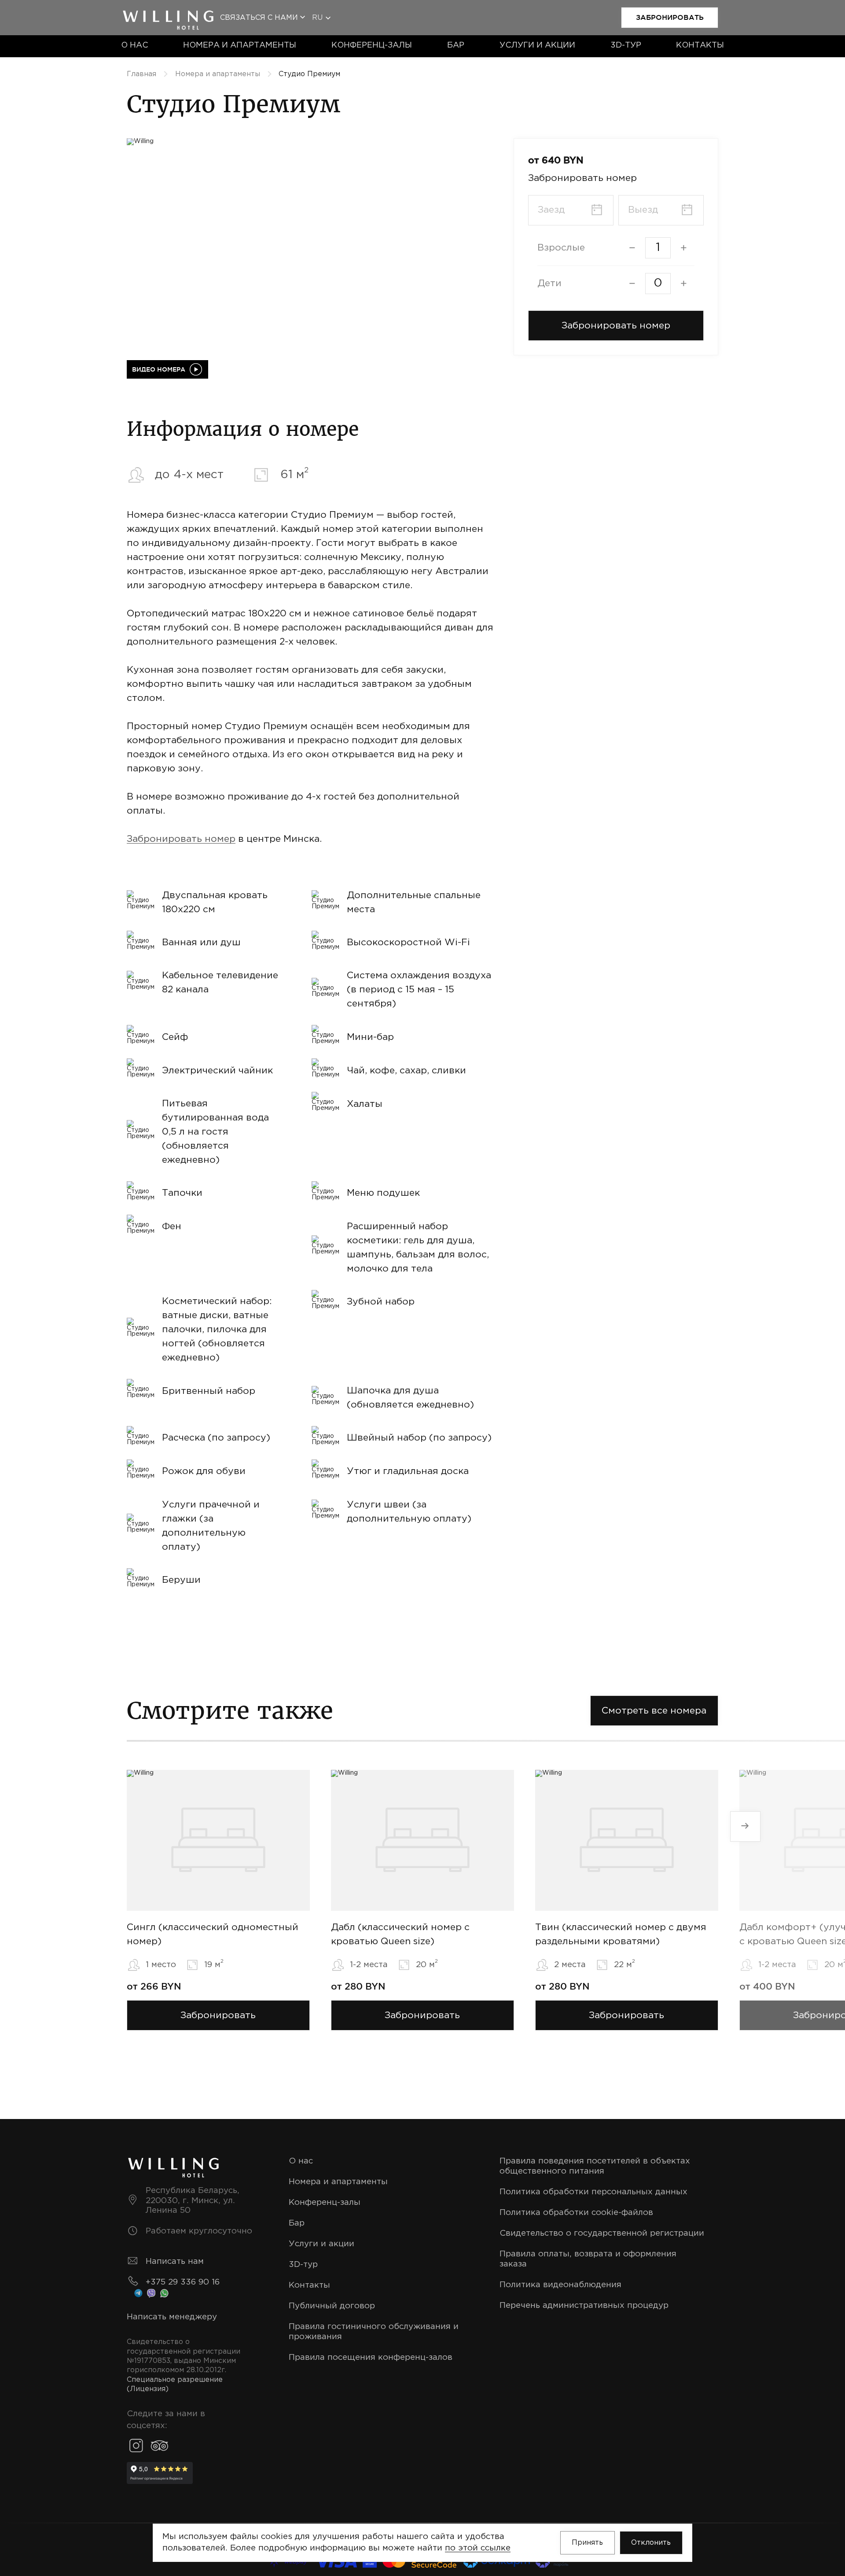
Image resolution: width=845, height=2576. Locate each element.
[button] (616, 326)
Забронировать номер (181, 839)
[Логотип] (168, 13)
